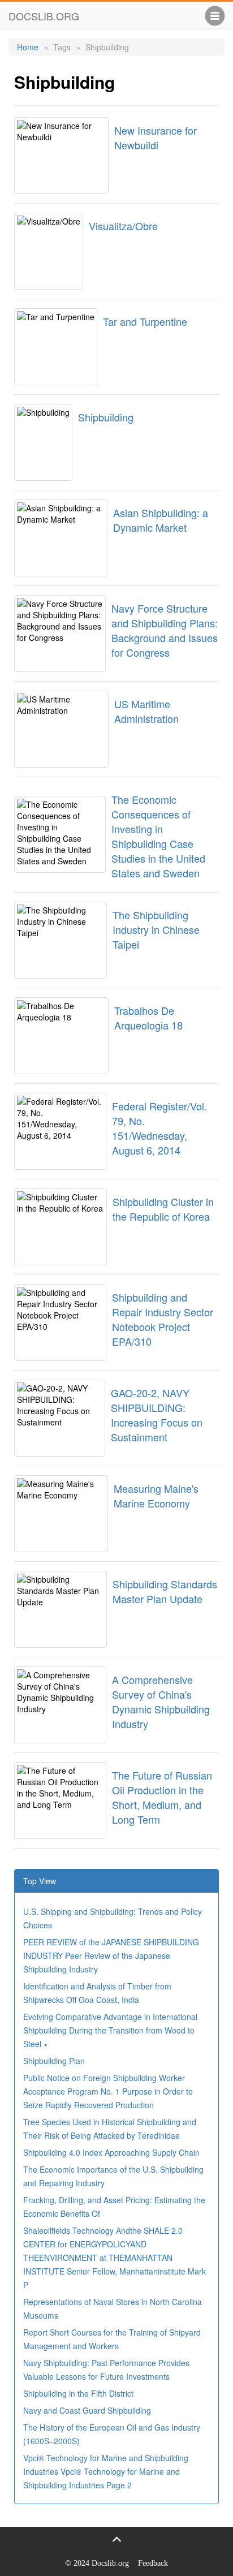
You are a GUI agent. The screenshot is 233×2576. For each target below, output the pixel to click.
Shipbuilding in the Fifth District (78, 2393)
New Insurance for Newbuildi (156, 137)
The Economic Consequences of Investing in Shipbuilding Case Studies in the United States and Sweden (158, 836)
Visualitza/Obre (123, 226)
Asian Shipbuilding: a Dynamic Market (161, 520)
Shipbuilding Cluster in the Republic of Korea (163, 1209)
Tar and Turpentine (145, 321)
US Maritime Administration (146, 711)
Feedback (153, 2563)
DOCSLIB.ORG (44, 16)
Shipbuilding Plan (54, 2061)
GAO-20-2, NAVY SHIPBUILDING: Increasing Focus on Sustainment (157, 1415)
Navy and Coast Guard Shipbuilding (87, 2410)
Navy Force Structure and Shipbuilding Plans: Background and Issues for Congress (165, 630)
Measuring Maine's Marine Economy (156, 1496)
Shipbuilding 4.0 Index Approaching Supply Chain (111, 2152)
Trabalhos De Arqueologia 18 (148, 1018)
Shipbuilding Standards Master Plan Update (165, 1591)
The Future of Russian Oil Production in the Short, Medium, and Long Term (162, 1797)
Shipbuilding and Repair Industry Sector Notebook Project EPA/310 (163, 1319)
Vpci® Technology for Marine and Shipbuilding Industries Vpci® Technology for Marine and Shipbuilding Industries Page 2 (106, 2471)
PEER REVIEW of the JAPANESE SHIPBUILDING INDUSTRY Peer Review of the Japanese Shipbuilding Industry (111, 1955)
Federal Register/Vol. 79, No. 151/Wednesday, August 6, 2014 (159, 1128)
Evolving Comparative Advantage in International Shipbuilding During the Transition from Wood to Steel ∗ (110, 2030)
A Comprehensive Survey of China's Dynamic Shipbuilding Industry (161, 1701)
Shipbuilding (106, 417)
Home (28, 47)
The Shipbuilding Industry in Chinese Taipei (156, 929)
